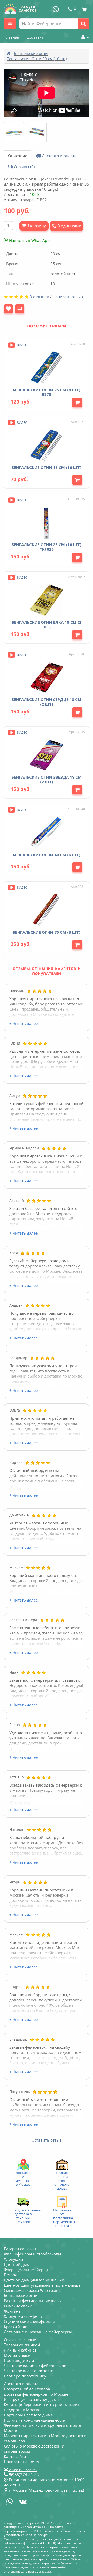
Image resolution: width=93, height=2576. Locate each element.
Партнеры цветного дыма (28, 2415)
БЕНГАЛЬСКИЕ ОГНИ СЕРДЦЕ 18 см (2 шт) (47, 702)
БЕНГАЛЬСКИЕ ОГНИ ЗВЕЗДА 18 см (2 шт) (47, 779)
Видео (22, 345)
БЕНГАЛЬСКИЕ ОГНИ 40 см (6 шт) (47, 855)
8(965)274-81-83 (23, 2475)
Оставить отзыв (47, 2140)
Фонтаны (13, 2311)
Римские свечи (18, 2306)
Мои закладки (17, 2355)
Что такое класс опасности (29, 2371)
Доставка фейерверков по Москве (36, 2394)
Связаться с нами (20, 2340)
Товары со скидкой (22, 2345)
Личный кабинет (20, 2350)
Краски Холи (16, 2327)
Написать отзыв (68, 297)
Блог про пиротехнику (25, 2376)
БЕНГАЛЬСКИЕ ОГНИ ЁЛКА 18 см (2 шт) (47, 624)
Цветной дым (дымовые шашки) (35, 2280)
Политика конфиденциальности (35, 2420)
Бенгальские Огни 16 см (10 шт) (47, 467)
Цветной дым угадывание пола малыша (42, 2285)
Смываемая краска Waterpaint (32, 2290)
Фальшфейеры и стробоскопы (33, 2254)
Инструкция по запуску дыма (31, 2399)
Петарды (12, 2275)
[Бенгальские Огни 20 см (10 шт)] (14, 132)
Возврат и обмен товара (27, 2389)
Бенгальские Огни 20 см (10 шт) (37, 59)
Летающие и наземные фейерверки (38, 2332)
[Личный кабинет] (84, 37)
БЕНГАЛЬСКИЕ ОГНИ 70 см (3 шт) (47, 932)
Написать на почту (22, 2462)
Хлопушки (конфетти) (24, 2316)
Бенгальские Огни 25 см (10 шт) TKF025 (47, 547)
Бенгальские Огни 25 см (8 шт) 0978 (47, 392)
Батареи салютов (20, 2249)
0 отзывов (39, 297)
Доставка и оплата (59, 156)
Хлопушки (14, 2259)
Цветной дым (17, 2264)
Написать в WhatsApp (29, 240)
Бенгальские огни (31, 53)
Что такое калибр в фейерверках (35, 2366)
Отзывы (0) (24, 167)
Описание (18, 156)
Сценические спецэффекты (29, 2321)
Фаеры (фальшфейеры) (26, 2270)
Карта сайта (15, 2456)
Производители (19, 2360)
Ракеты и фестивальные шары (33, 2301)
